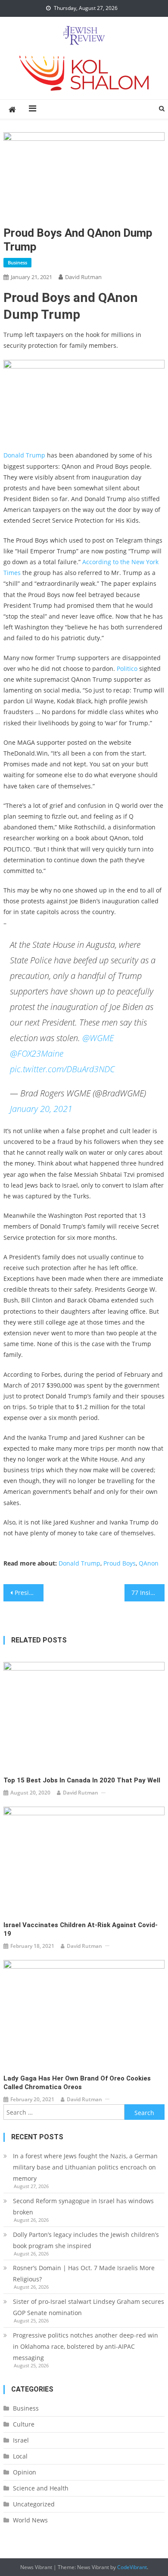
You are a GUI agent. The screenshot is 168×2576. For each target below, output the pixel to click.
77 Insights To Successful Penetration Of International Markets (148, 1593)
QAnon (149, 1563)
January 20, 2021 (41, 1109)
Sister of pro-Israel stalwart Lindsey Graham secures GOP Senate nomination (89, 2307)
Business (17, 262)
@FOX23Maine (37, 1053)
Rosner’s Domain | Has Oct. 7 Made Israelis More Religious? (84, 2273)
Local (20, 2456)
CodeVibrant (132, 2567)
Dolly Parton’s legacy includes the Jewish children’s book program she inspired (86, 2240)
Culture (24, 2424)
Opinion (25, 2472)
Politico (127, 669)
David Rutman (83, 277)
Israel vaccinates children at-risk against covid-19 (81, 1929)
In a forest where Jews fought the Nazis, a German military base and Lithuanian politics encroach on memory (85, 2167)
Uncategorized (34, 2504)
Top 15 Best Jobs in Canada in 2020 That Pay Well (82, 1780)
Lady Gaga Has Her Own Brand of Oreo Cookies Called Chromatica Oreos (77, 2083)
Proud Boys (120, 1563)
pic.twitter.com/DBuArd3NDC (62, 1069)
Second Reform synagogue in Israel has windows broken (83, 2206)
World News (30, 2520)
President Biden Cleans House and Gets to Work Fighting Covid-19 (29, 1593)
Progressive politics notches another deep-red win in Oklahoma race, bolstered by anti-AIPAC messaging (86, 2346)
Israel (21, 2440)
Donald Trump (24, 455)
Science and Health (41, 2488)
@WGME (98, 1038)
